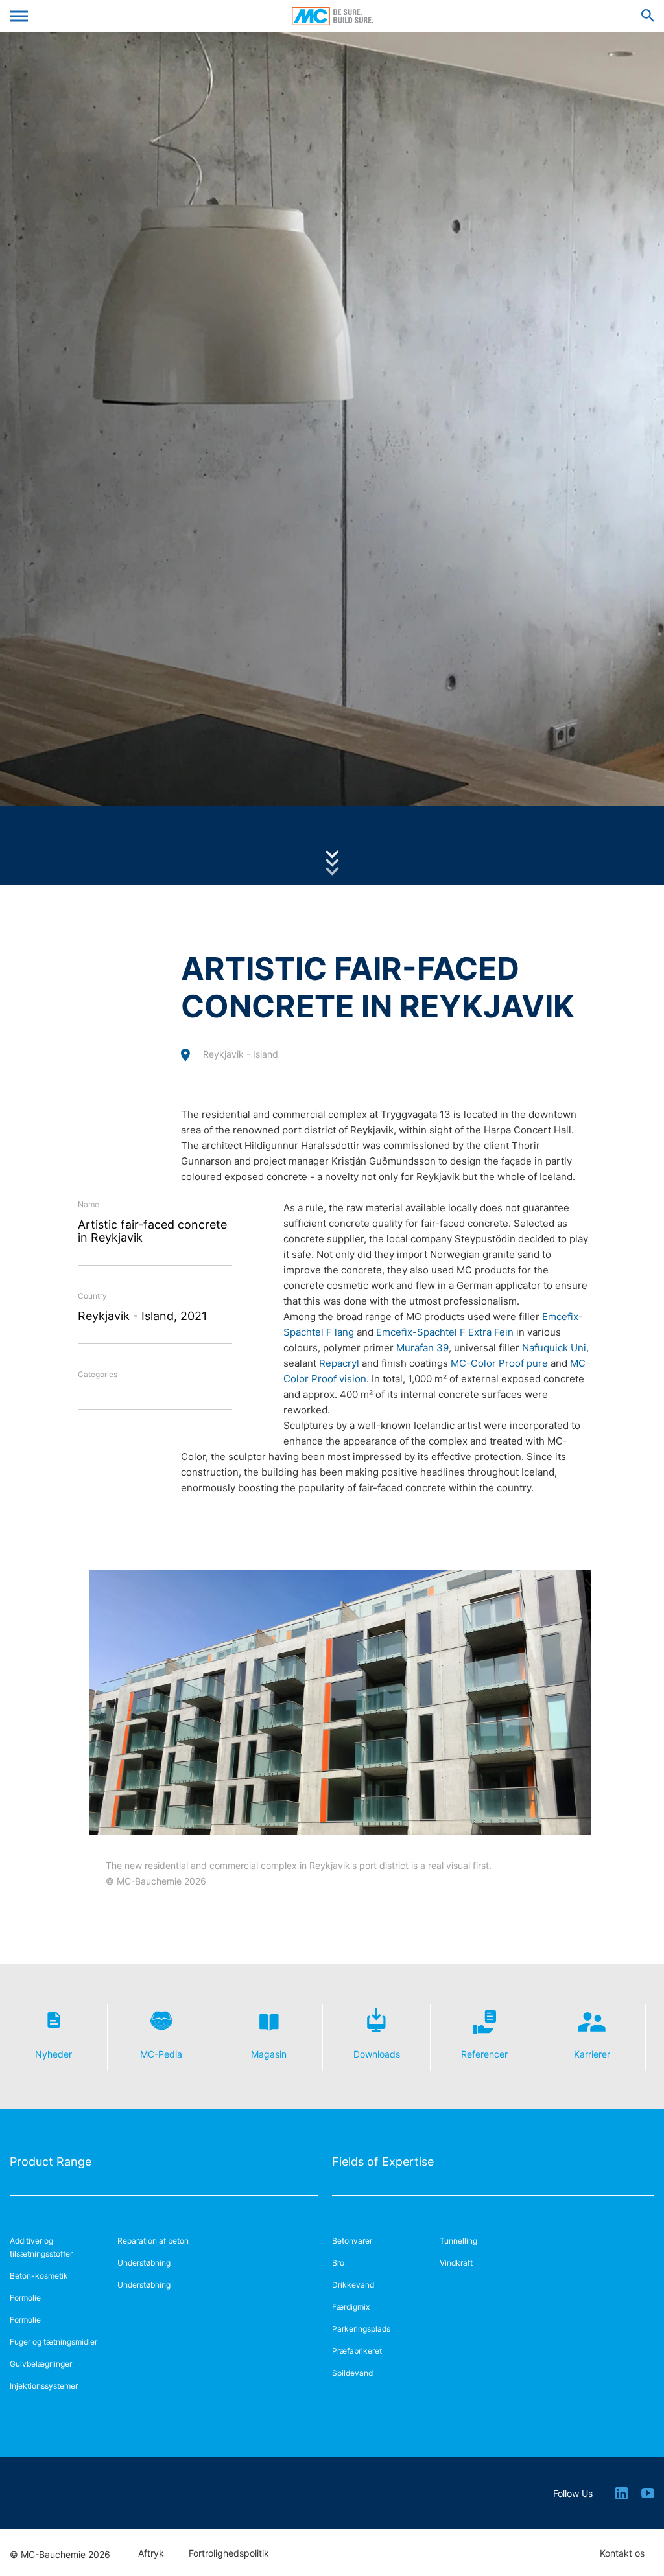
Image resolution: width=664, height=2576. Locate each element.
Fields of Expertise (383, 2162)
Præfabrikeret (357, 2351)
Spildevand (352, 2373)
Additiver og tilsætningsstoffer (41, 2247)
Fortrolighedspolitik (229, 2553)
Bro (338, 2263)
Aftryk (151, 2553)
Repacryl (339, 1363)
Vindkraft (456, 2263)
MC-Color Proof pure (499, 1363)
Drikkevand (353, 2285)
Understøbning (144, 2263)
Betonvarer (352, 2241)
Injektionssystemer (44, 2386)
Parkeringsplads (361, 2329)
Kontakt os (622, 2553)
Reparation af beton (153, 2241)
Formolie (25, 2298)
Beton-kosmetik (39, 2276)
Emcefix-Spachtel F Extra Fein (445, 1332)
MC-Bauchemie (332, 16)
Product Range (51, 2162)
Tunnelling (458, 2241)
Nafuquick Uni (554, 1348)
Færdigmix (351, 2307)
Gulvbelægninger (41, 2364)
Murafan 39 (422, 1348)
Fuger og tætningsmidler (53, 2342)
